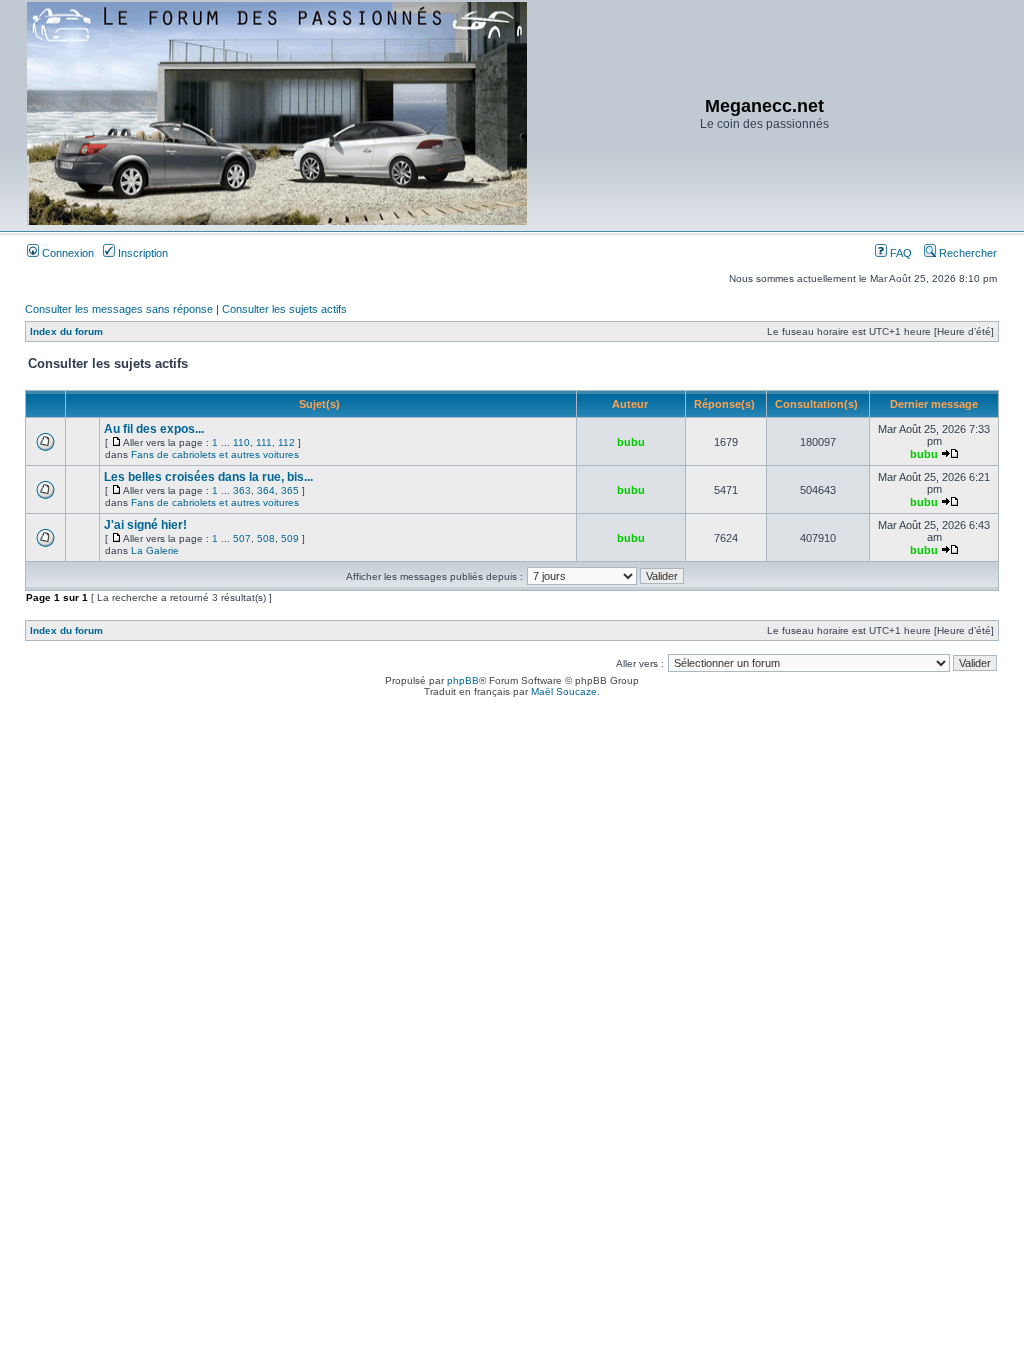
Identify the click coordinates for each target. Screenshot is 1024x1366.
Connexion (66, 253)
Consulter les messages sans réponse (119, 309)
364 (266, 490)
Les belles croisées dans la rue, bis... (208, 477)
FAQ (899, 253)
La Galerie (155, 550)
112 (286, 442)
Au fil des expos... (154, 429)
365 (290, 490)
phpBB (463, 680)
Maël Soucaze (564, 691)
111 (264, 442)
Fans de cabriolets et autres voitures (215, 454)
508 (266, 538)
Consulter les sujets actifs (284, 309)
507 (242, 538)
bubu (631, 442)
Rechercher (966, 253)
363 (242, 490)
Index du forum (66, 331)
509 (290, 538)
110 (241, 442)
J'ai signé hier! (145, 525)
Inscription (141, 253)
